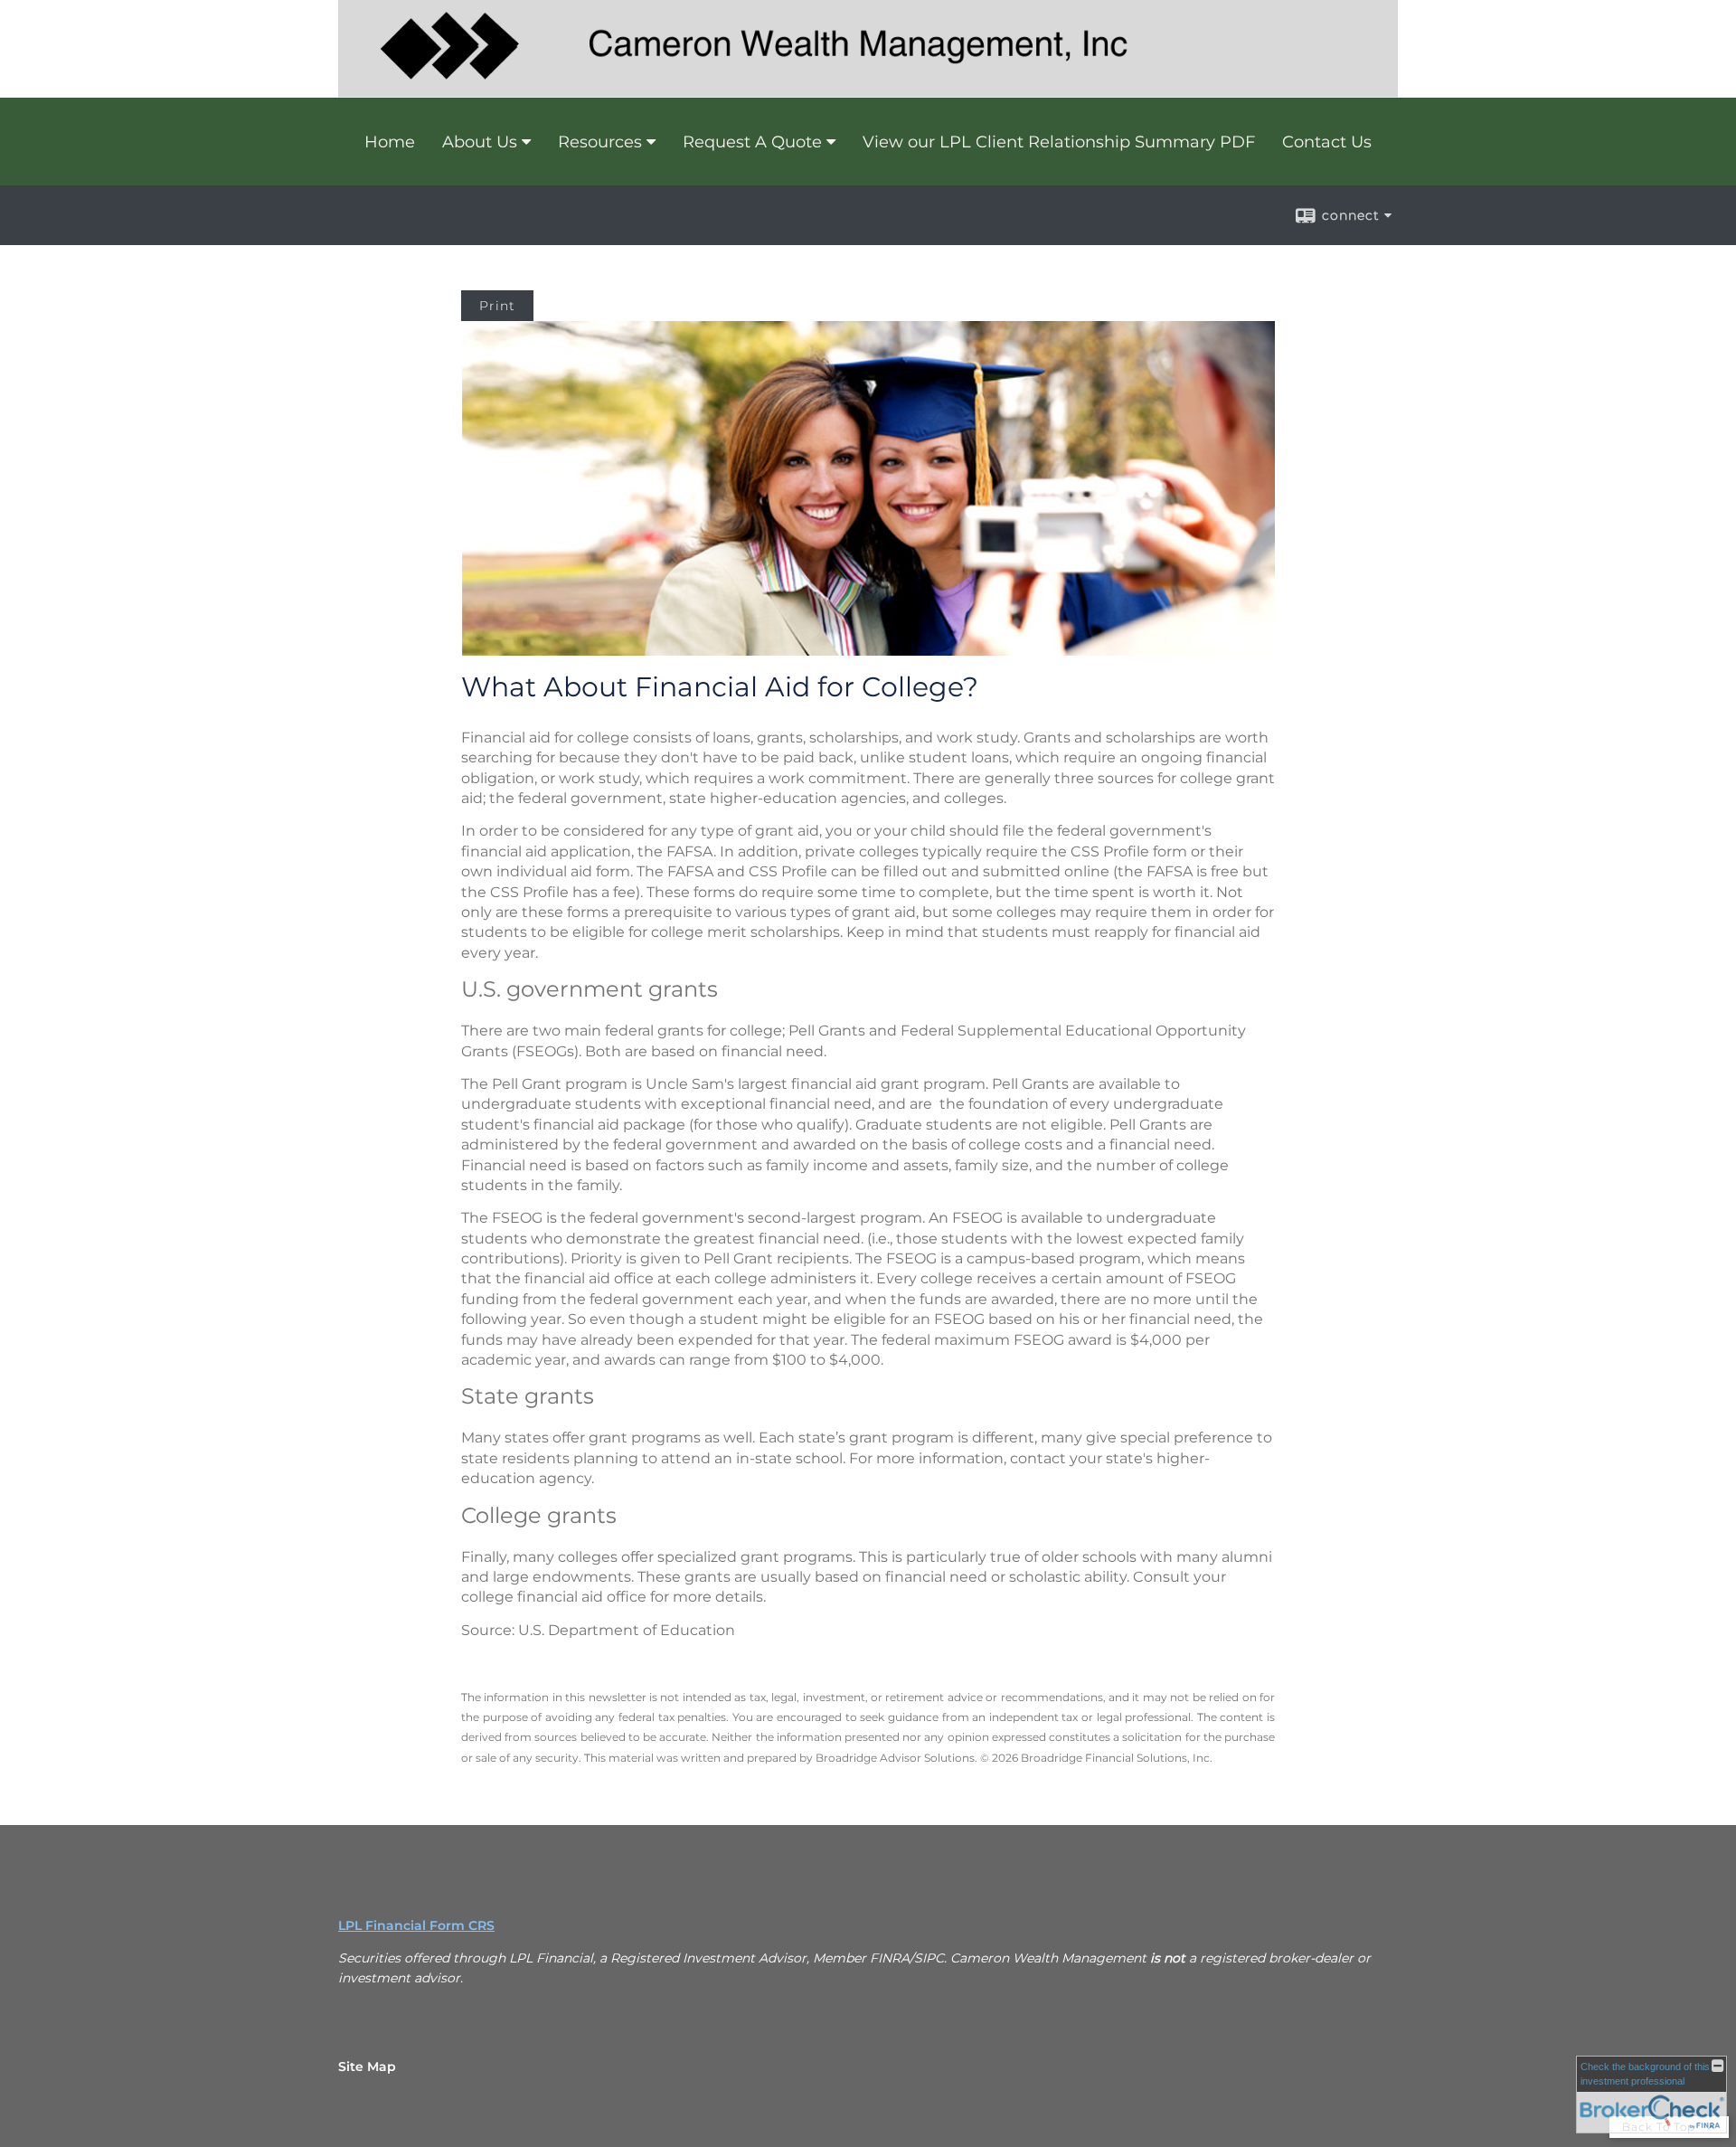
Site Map (367, 2067)
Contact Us (1327, 142)
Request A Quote (752, 142)
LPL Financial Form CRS (416, 1925)
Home (390, 142)
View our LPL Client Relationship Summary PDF (1059, 142)
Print (497, 306)
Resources (600, 142)
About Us (480, 142)
